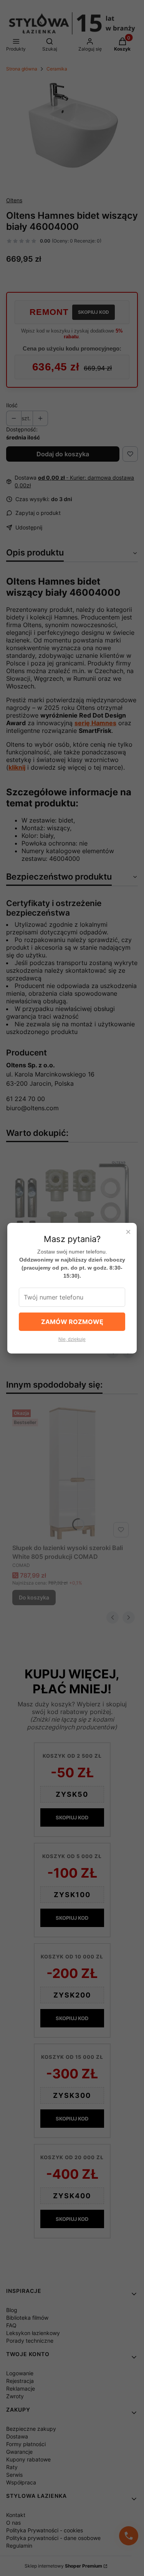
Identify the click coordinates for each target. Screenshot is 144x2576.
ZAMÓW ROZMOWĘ (72, 1322)
